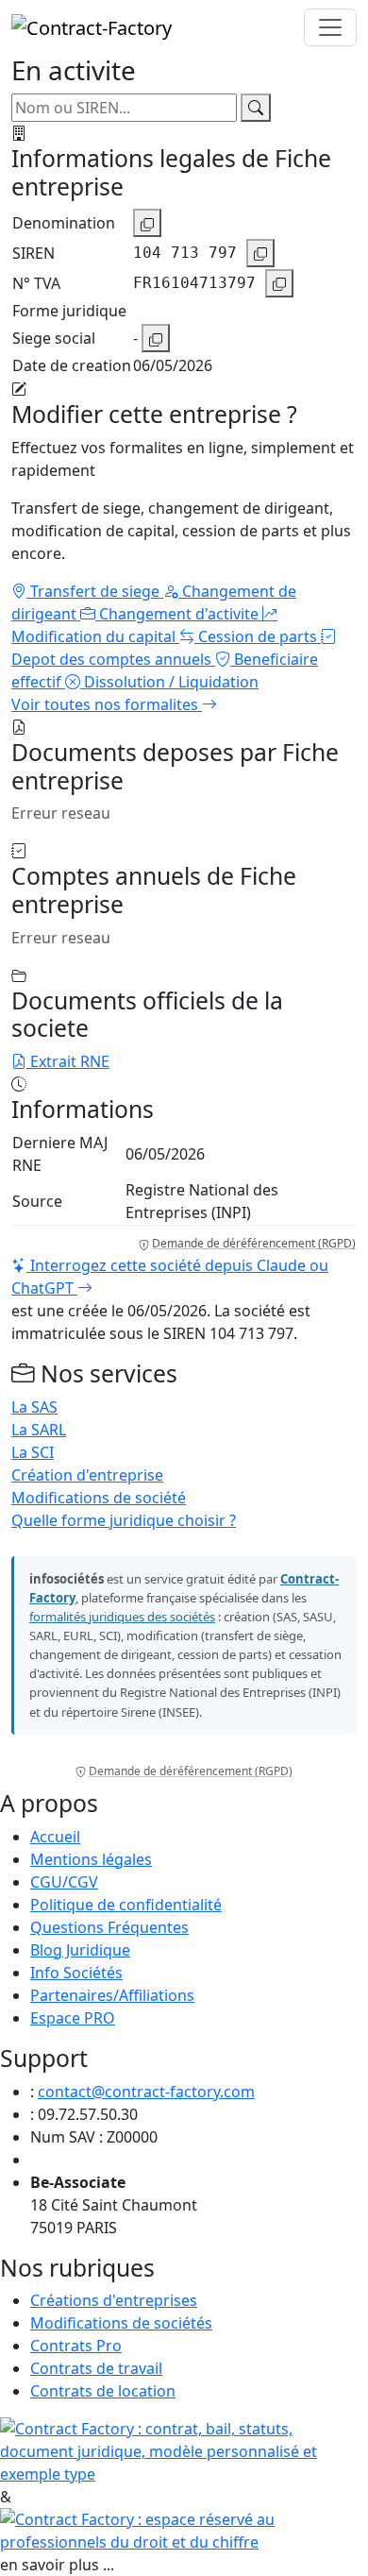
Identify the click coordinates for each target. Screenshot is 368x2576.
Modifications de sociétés (121, 2323)
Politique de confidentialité (126, 1905)
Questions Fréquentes (109, 1927)
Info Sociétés (76, 1973)
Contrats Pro (76, 2346)
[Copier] (147, 223)
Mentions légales (91, 1859)
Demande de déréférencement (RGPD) (254, 1243)
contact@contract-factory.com (146, 2092)
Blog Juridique (80, 1950)
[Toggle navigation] (330, 27)
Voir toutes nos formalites (107, 704)
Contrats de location (103, 2391)
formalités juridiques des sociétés (122, 1617)
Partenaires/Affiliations (112, 1995)
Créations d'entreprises (114, 2300)
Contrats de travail (96, 2368)
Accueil (55, 1837)
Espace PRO (73, 2018)
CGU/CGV (64, 1882)
